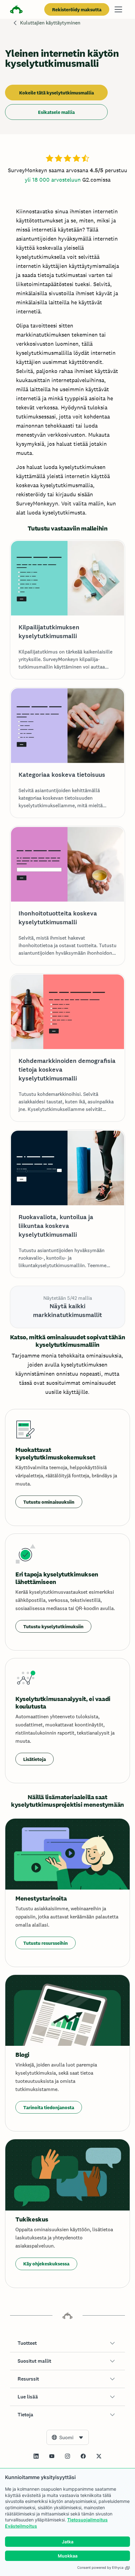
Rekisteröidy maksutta (77, 10)
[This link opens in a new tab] (36, 2456)
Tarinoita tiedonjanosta (49, 2107)
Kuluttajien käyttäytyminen (50, 23)
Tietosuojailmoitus (87, 2520)
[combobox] (68, 2437)
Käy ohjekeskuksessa (46, 2264)
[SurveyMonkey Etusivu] (16, 10)
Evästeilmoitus (21, 2526)
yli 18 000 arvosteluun (53, 180)
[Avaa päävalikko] (118, 9)
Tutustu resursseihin (46, 1943)
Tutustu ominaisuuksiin (49, 1502)
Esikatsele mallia (56, 112)
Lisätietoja (35, 1759)
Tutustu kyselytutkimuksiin (53, 1627)
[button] (67, 2343)
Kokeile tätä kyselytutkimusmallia (57, 93)
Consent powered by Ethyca (100, 2568)
